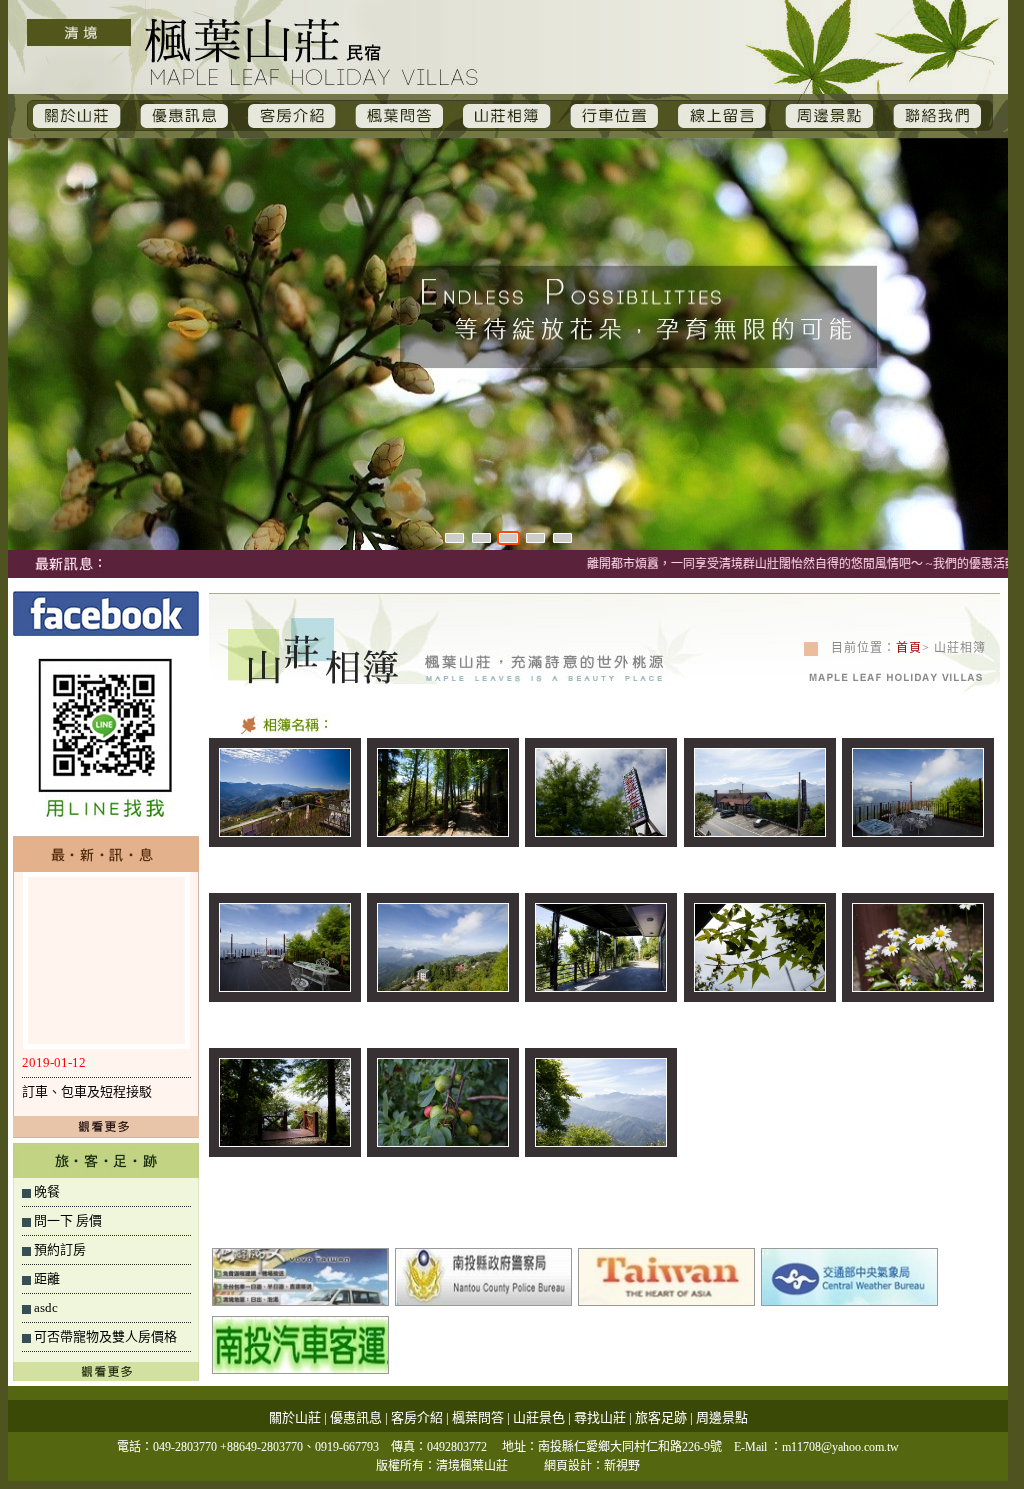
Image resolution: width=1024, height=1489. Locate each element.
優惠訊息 (356, 1417)
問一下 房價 (68, 1220)
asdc (46, 1307)
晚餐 (47, 1191)
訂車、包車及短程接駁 (87, 1091)
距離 (47, 1278)
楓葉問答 (478, 1417)
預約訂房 (60, 1249)
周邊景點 (722, 1417)
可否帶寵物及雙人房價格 (105, 1336)
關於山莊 (295, 1417)
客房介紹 (417, 1417)
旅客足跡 (661, 1417)
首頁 (909, 648)
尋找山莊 (600, 1417)
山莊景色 (539, 1417)
